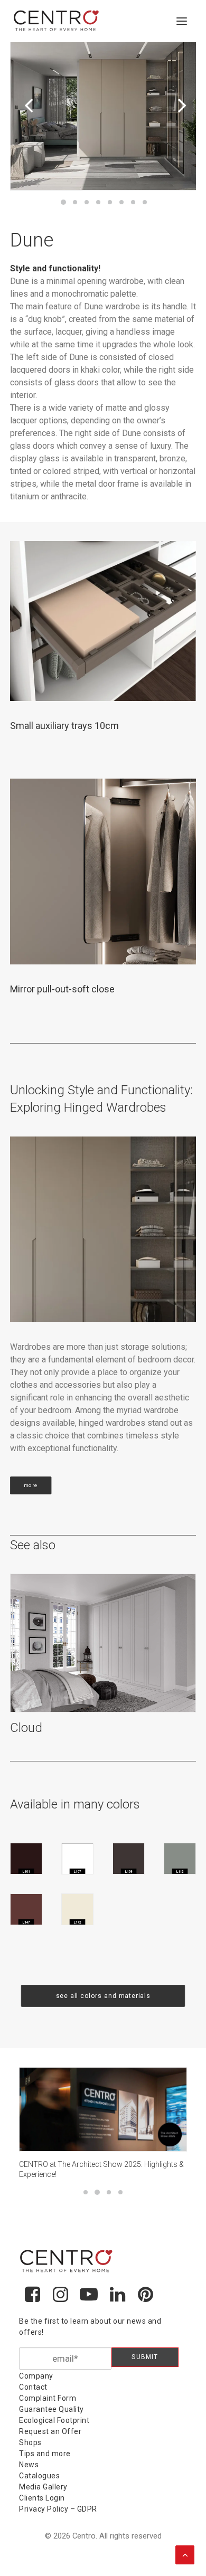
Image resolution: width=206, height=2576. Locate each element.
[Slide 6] (121, 202)
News (29, 2465)
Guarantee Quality (51, 2409)
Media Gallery (43, 2487)
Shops (30, 2442)
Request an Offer (50, 2431)
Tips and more (45, 2454)
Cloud (26, 1728)
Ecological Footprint (54, 2420)
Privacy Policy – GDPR (58, 2509)
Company (36, 2376)
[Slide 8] (145, 202)
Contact (33, 2387)
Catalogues (39, 2476)
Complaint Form (48, 2398)
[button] (182, 21)
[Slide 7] (133, 202)
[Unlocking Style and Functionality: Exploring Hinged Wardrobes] (103, 1229)
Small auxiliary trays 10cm (64, 726)
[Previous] (26, 126)
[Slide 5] (110, 202)
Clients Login (42, 2498)
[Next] (180, 126)
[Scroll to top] (185, 2554)
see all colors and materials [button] (103, 1996)
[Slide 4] (98, 202)
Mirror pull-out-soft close (62, 989)
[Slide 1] (63, 202)
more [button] (31, 1485)
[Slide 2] (75, 202)
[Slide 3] (87, 202)
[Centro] (57, 21)
